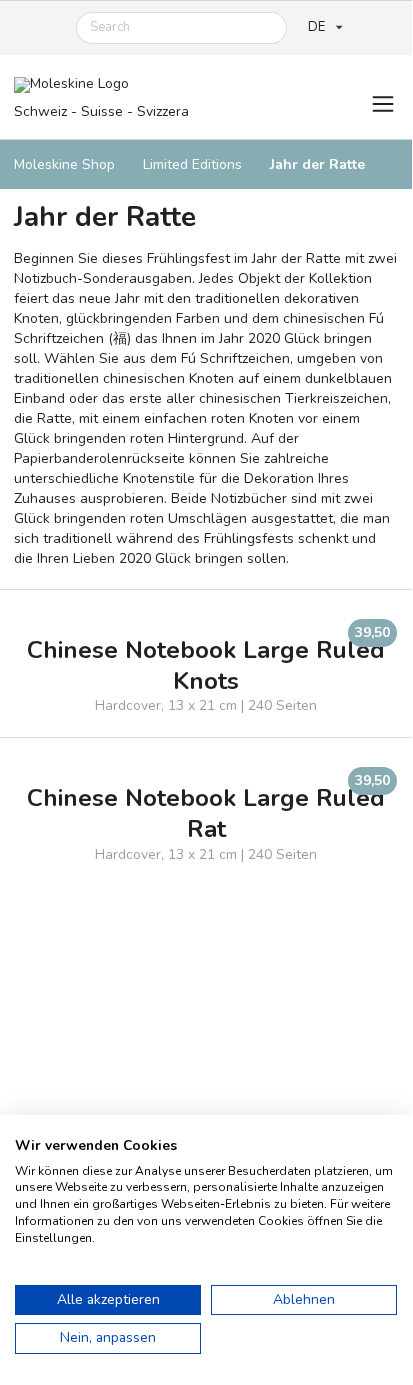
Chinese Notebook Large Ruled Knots (206, 666)
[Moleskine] (101, 87)
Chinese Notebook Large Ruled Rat (206, 814)
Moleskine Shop (64, 164)
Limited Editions (192, 164)
